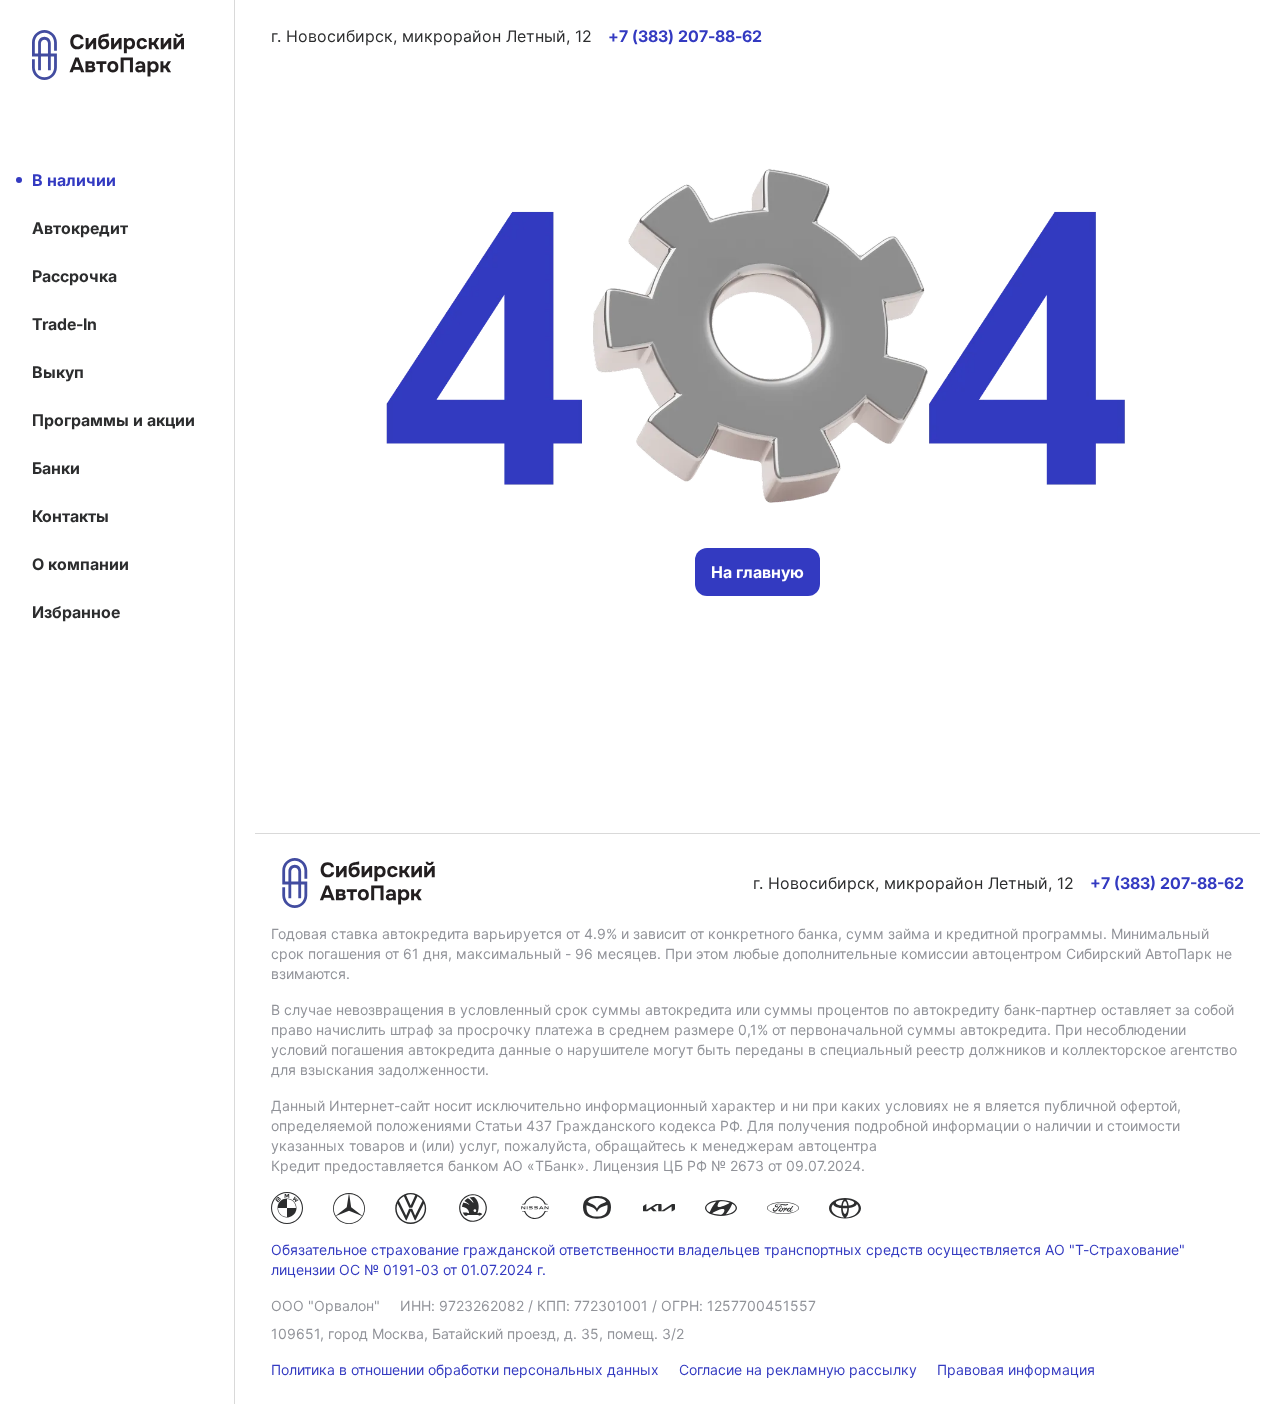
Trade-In (64, 324)
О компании (80, 564)
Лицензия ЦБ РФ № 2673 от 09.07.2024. (729, 1165)
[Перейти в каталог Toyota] (845, 1211)
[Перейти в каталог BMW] (287, 1211)
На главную (757, 572)
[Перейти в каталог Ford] (783, 1211)
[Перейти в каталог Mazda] (597, 1211)
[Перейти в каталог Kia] (659, 1211)
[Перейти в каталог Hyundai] (721, 1211)
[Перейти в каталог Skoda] (473, 1211)
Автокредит (80, 228)
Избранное (76, 612)
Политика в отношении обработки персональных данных (467, 1369)
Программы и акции (113, 420)
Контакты (70, 516)
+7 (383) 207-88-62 (1167, 883)
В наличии (74, 180)
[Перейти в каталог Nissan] (535, 1211)
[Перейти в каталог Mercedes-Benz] (349, 1211)
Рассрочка (74, 276)
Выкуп (58, 372)
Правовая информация (1016, 1369)
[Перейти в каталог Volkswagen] (411, 1211)
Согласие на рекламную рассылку (800, 1369)
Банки (56, 468)
